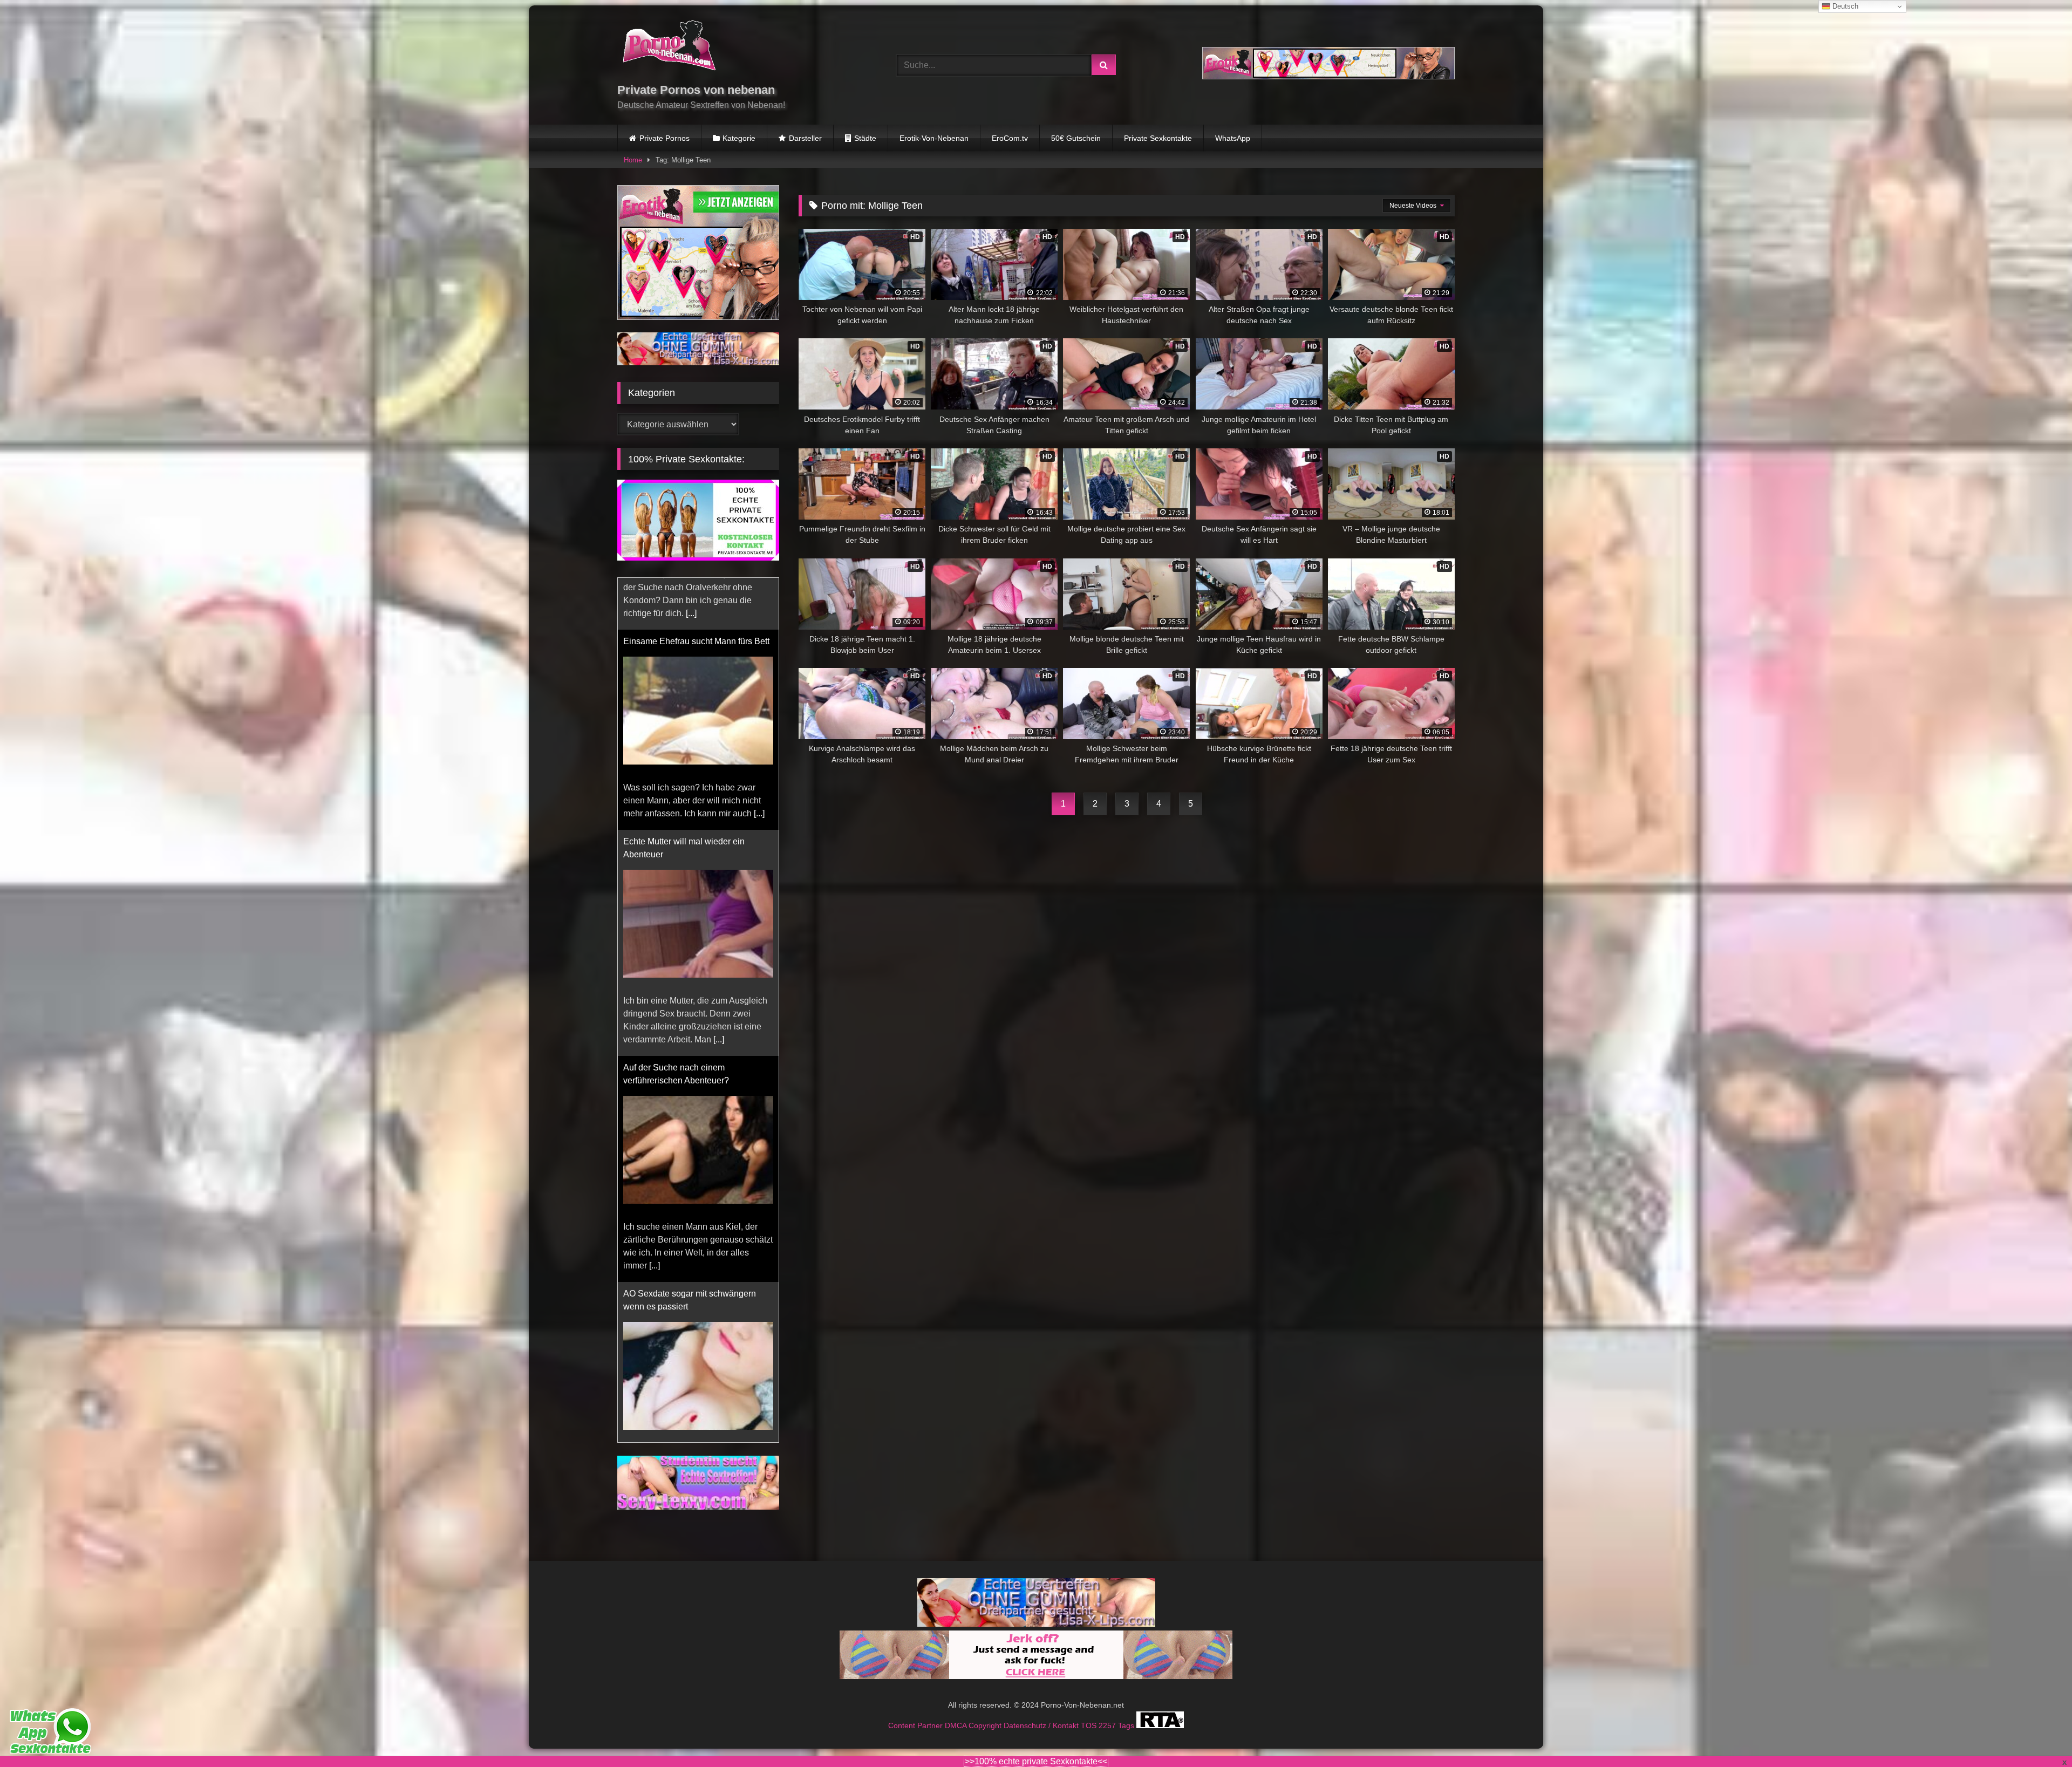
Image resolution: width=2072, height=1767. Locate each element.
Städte (865, 138)
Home (633, 160)
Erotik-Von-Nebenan (934, 138)
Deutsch (1844, 6)
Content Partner (916, 1751)
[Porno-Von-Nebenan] (669, 47)
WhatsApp (1233, 138)
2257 (1108, 1751)
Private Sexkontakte (1158, 138)
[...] (655, 787)
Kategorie (739, 138)
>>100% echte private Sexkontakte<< (1036, 1761)
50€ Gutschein (1076, 138)
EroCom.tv (1010, 138)
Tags (1127, 1751)
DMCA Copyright (974, 1751)
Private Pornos (664, 138)
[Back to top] (2039, 1735)
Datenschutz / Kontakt (1042, 1751)
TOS (1090, 1751)
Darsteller (805, 138)
